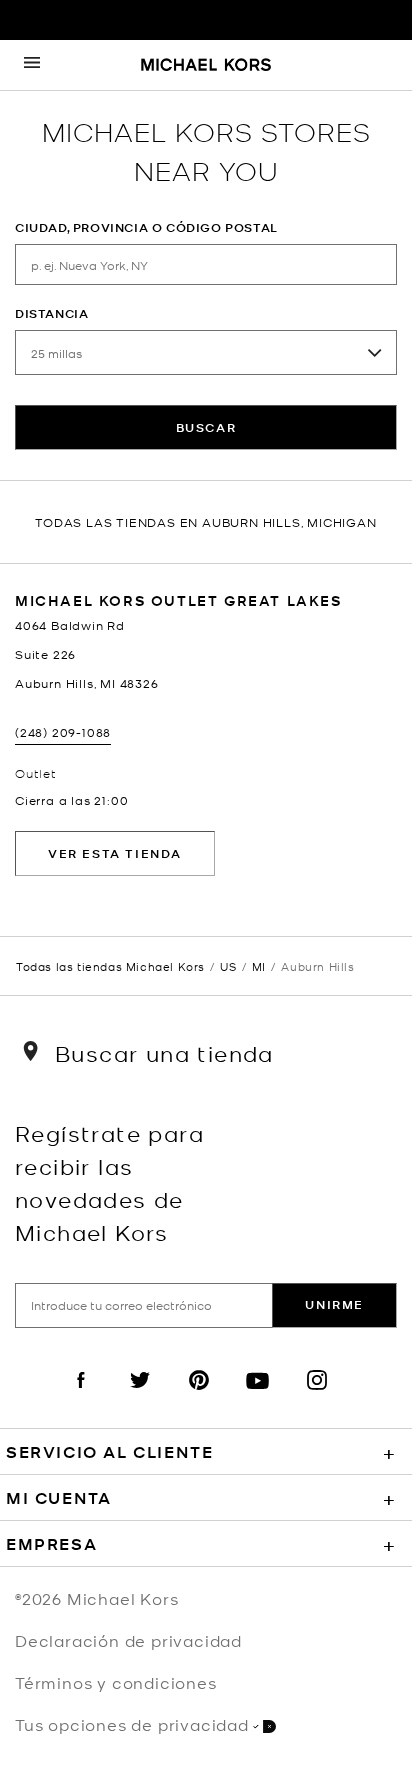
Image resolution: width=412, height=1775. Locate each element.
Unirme (334, 1304)
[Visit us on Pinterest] (199, 1397)
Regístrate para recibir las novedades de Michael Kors (109, 1182)
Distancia (51, 313)
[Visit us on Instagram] (317, 1397)
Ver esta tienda (115, 853)
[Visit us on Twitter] (140, 1397)
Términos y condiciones (116, 1682)
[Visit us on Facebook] (81, 1397)
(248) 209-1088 (63, 732)
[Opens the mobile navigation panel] (32, 65)
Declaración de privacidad (128, 1640)
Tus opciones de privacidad (132, 1724)
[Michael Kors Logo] (206, 66)
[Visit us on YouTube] (258, 1397)
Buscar (206, 427)
